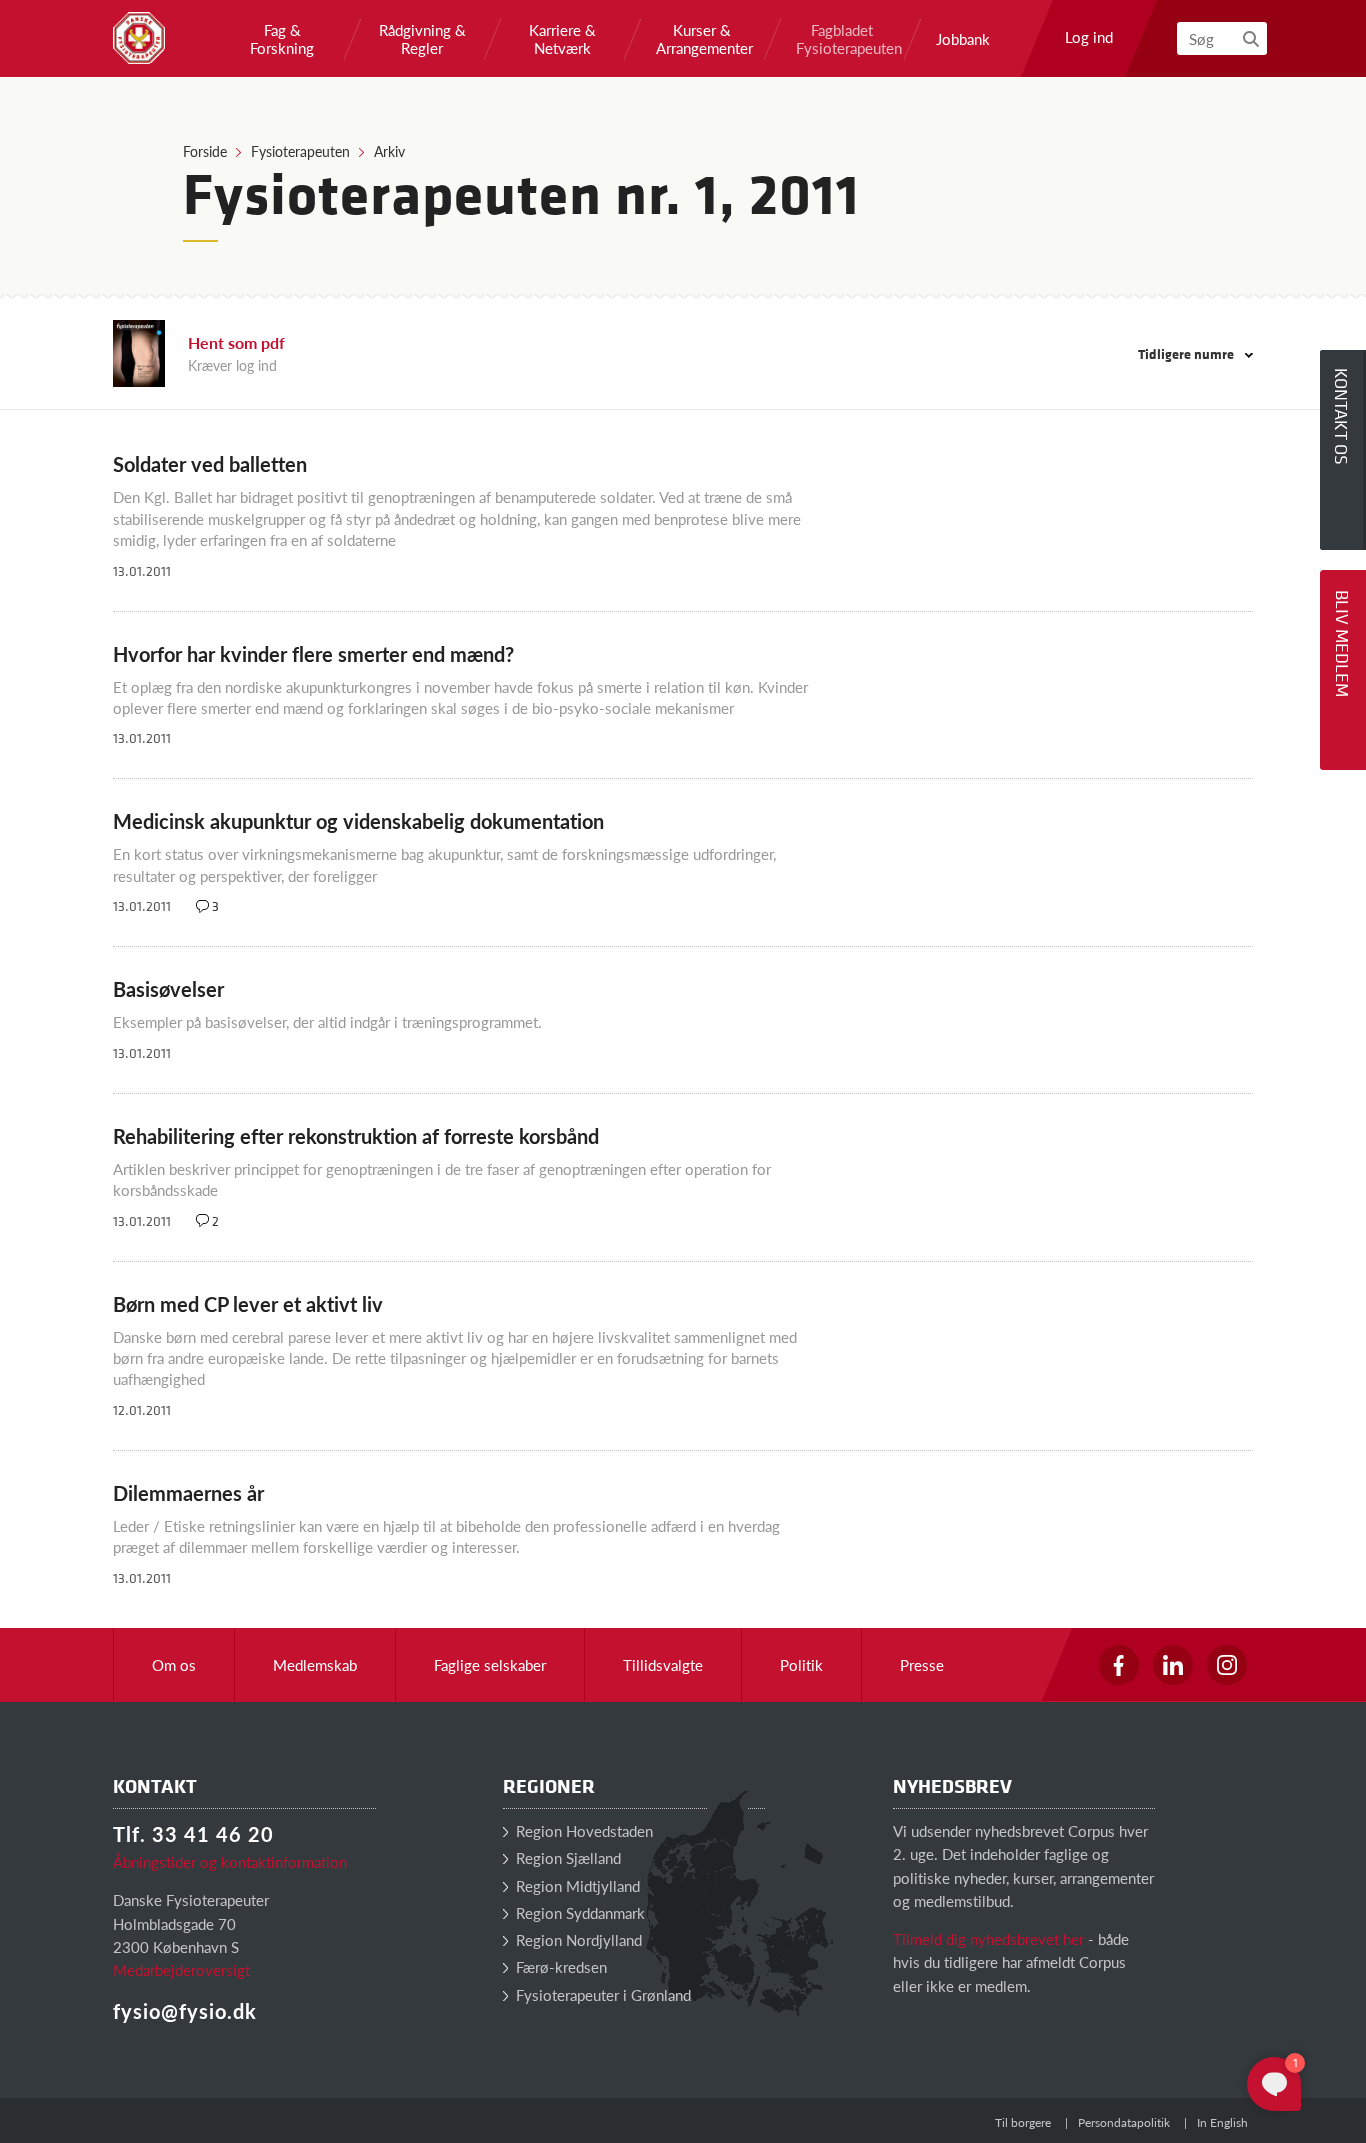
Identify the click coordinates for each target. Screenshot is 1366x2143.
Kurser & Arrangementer (702, 39)
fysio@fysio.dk (185, 2011)
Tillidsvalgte (663, 1664)
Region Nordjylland (577, 1939)
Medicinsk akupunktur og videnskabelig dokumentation (358, 821)
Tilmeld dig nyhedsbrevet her (988, 1938)
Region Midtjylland (576, 1885)
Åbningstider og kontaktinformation (230, 1861)
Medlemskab (315, 1664)
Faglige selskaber (490, 1664)
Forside (205, 151)
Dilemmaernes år (188, 1493)
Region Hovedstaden (582, 1830)
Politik (801, 1664)
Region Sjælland (566, 1857)
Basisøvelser (168, 989)
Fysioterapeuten (300, 151)
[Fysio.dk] (139, 38)
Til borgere (1023, 2122)
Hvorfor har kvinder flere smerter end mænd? (313, 654)
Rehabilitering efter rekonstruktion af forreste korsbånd (356, 1136)
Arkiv (389, 151)
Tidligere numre (1187, 353)
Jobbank (963, 39)
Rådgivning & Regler (422, 39)
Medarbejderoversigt (181, 1969)
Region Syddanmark (578, 1912)
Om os (174, 1664)
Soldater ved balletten (210, 464)
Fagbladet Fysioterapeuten (842, 39)
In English (1222, 2122)
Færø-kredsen (559, 1966)
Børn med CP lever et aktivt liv (248, 1304)
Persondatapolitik (1124, 2122)
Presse (922, 1664)
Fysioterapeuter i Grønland (601, 1994)
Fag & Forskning (282, 39)
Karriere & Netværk (562, 39)
